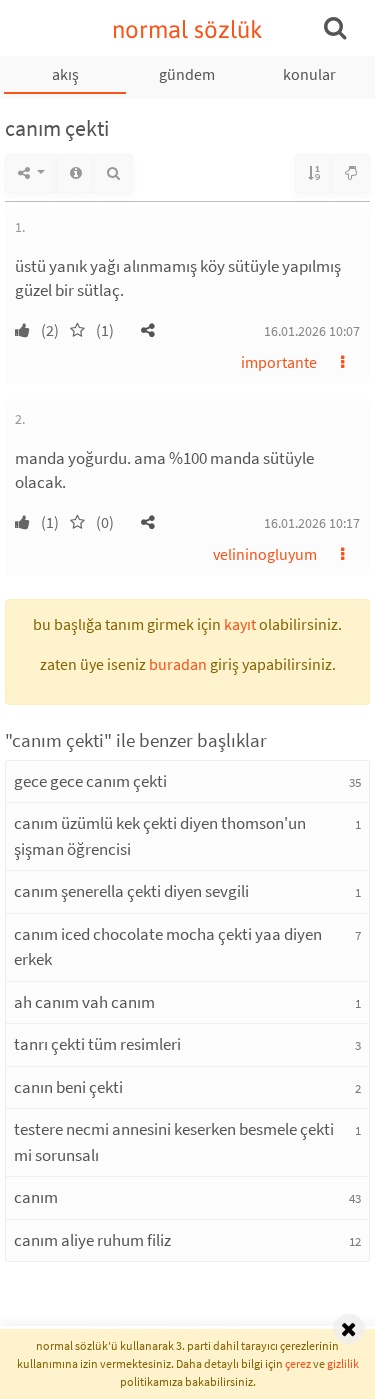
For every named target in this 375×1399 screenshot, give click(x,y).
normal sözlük (187, 29)
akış (65, 74)
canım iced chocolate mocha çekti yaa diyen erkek (168, 947)
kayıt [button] (240, 624)
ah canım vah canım (84, 1002)
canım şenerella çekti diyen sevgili (131, 891)
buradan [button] (178, 664)
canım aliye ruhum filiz (92, 1240)
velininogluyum (265, 554)
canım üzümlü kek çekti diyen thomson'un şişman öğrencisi (160, 836)
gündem (187, 74)
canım (36, 1197)
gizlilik (343, 1363)
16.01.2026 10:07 (312, 331)
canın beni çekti (68, 1087)
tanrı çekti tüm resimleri (97, 1044)
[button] (148, 330)
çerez (298, 1363)
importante (279, 362)
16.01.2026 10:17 (312, 523)
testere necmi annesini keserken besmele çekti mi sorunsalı (174, 1142)
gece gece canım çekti (90, 781)
